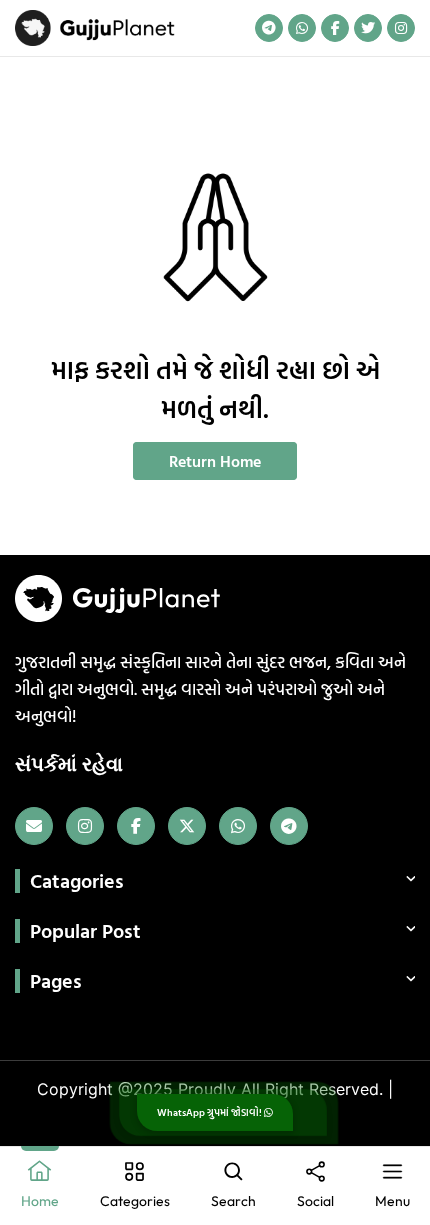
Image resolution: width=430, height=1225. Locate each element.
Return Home (215, 461)
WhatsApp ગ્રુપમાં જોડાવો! (210, 1112)
